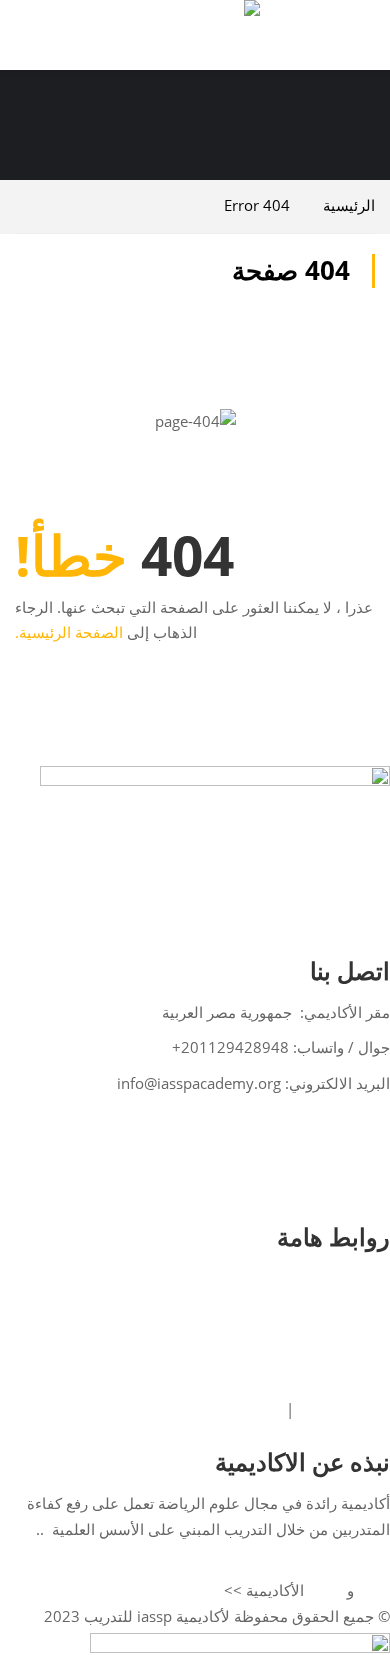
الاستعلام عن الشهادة (332, 1306)
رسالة (374, 1591)
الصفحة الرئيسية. (69, 632)
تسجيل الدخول (350, 1280)
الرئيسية (349, 205)
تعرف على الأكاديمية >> (327, 1565)
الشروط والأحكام (344, 1410)
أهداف (325, 1591)
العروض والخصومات (335, 1358)
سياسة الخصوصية (234, 1410)
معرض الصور (354, 1332)
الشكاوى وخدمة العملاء (328, 1384)
